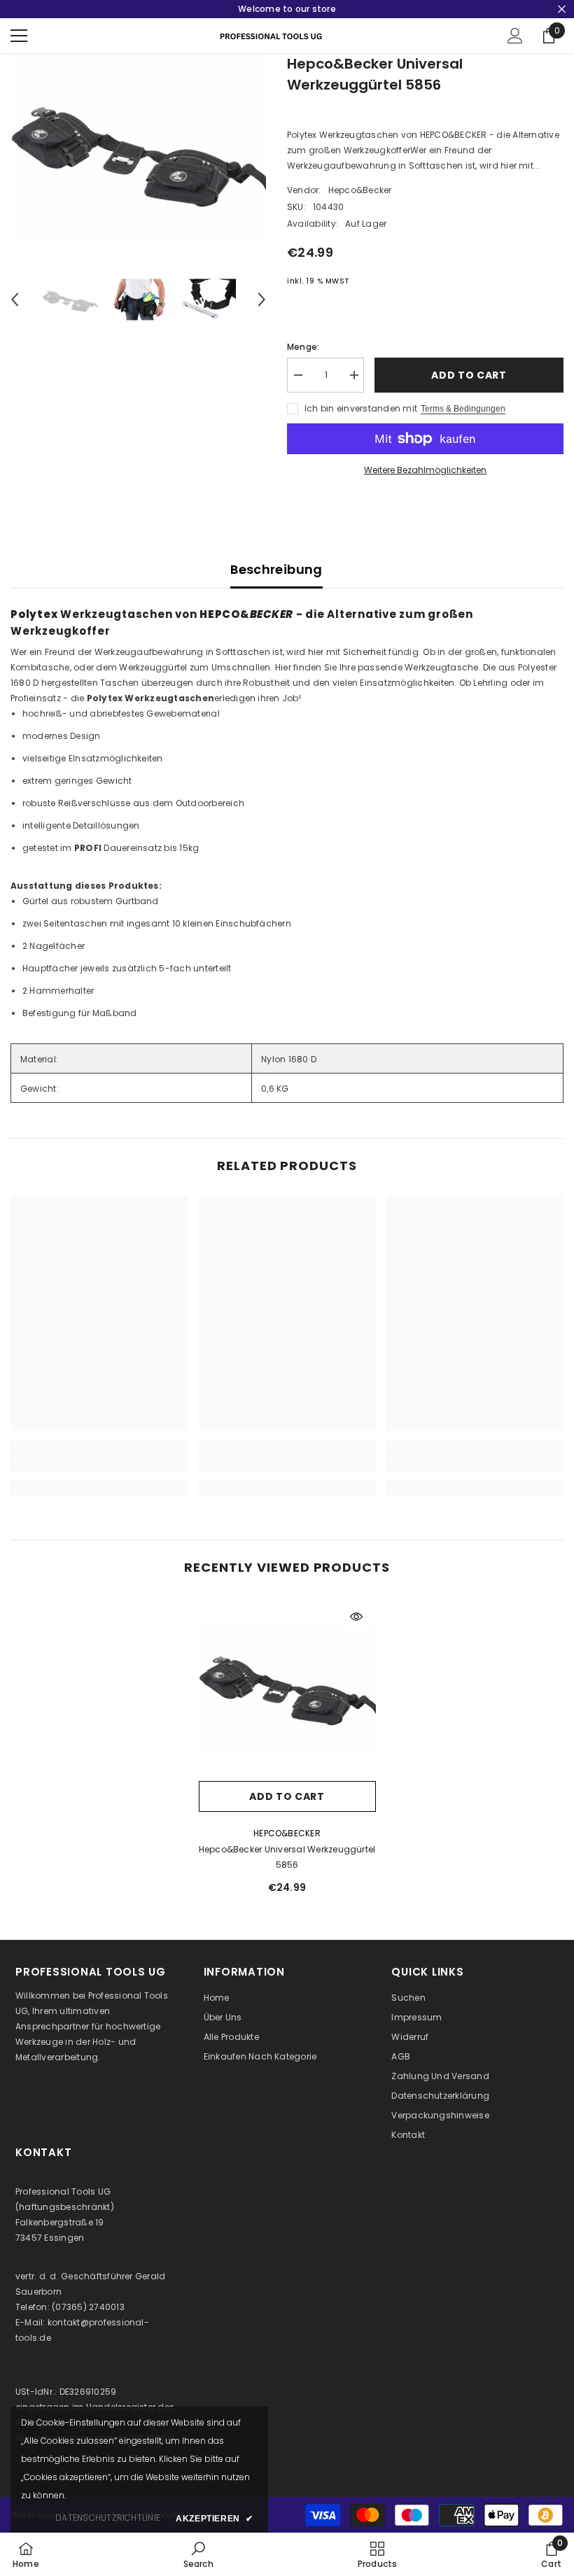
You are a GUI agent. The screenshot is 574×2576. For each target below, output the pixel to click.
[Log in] (515, 36)
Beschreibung (276, 569)
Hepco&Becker (360, 190)
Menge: (303, 347)
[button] (15, 300)
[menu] (19, 36)
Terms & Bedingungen (463, 409)
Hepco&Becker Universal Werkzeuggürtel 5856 (287, 1857)
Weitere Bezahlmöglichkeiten (425, 470)
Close (562, 9)
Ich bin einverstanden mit (361, 408)
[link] (99, 1465)
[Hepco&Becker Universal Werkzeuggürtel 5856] (287, 1685)
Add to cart (469, 375)
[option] (138, 149)
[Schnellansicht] (356, 1617)
